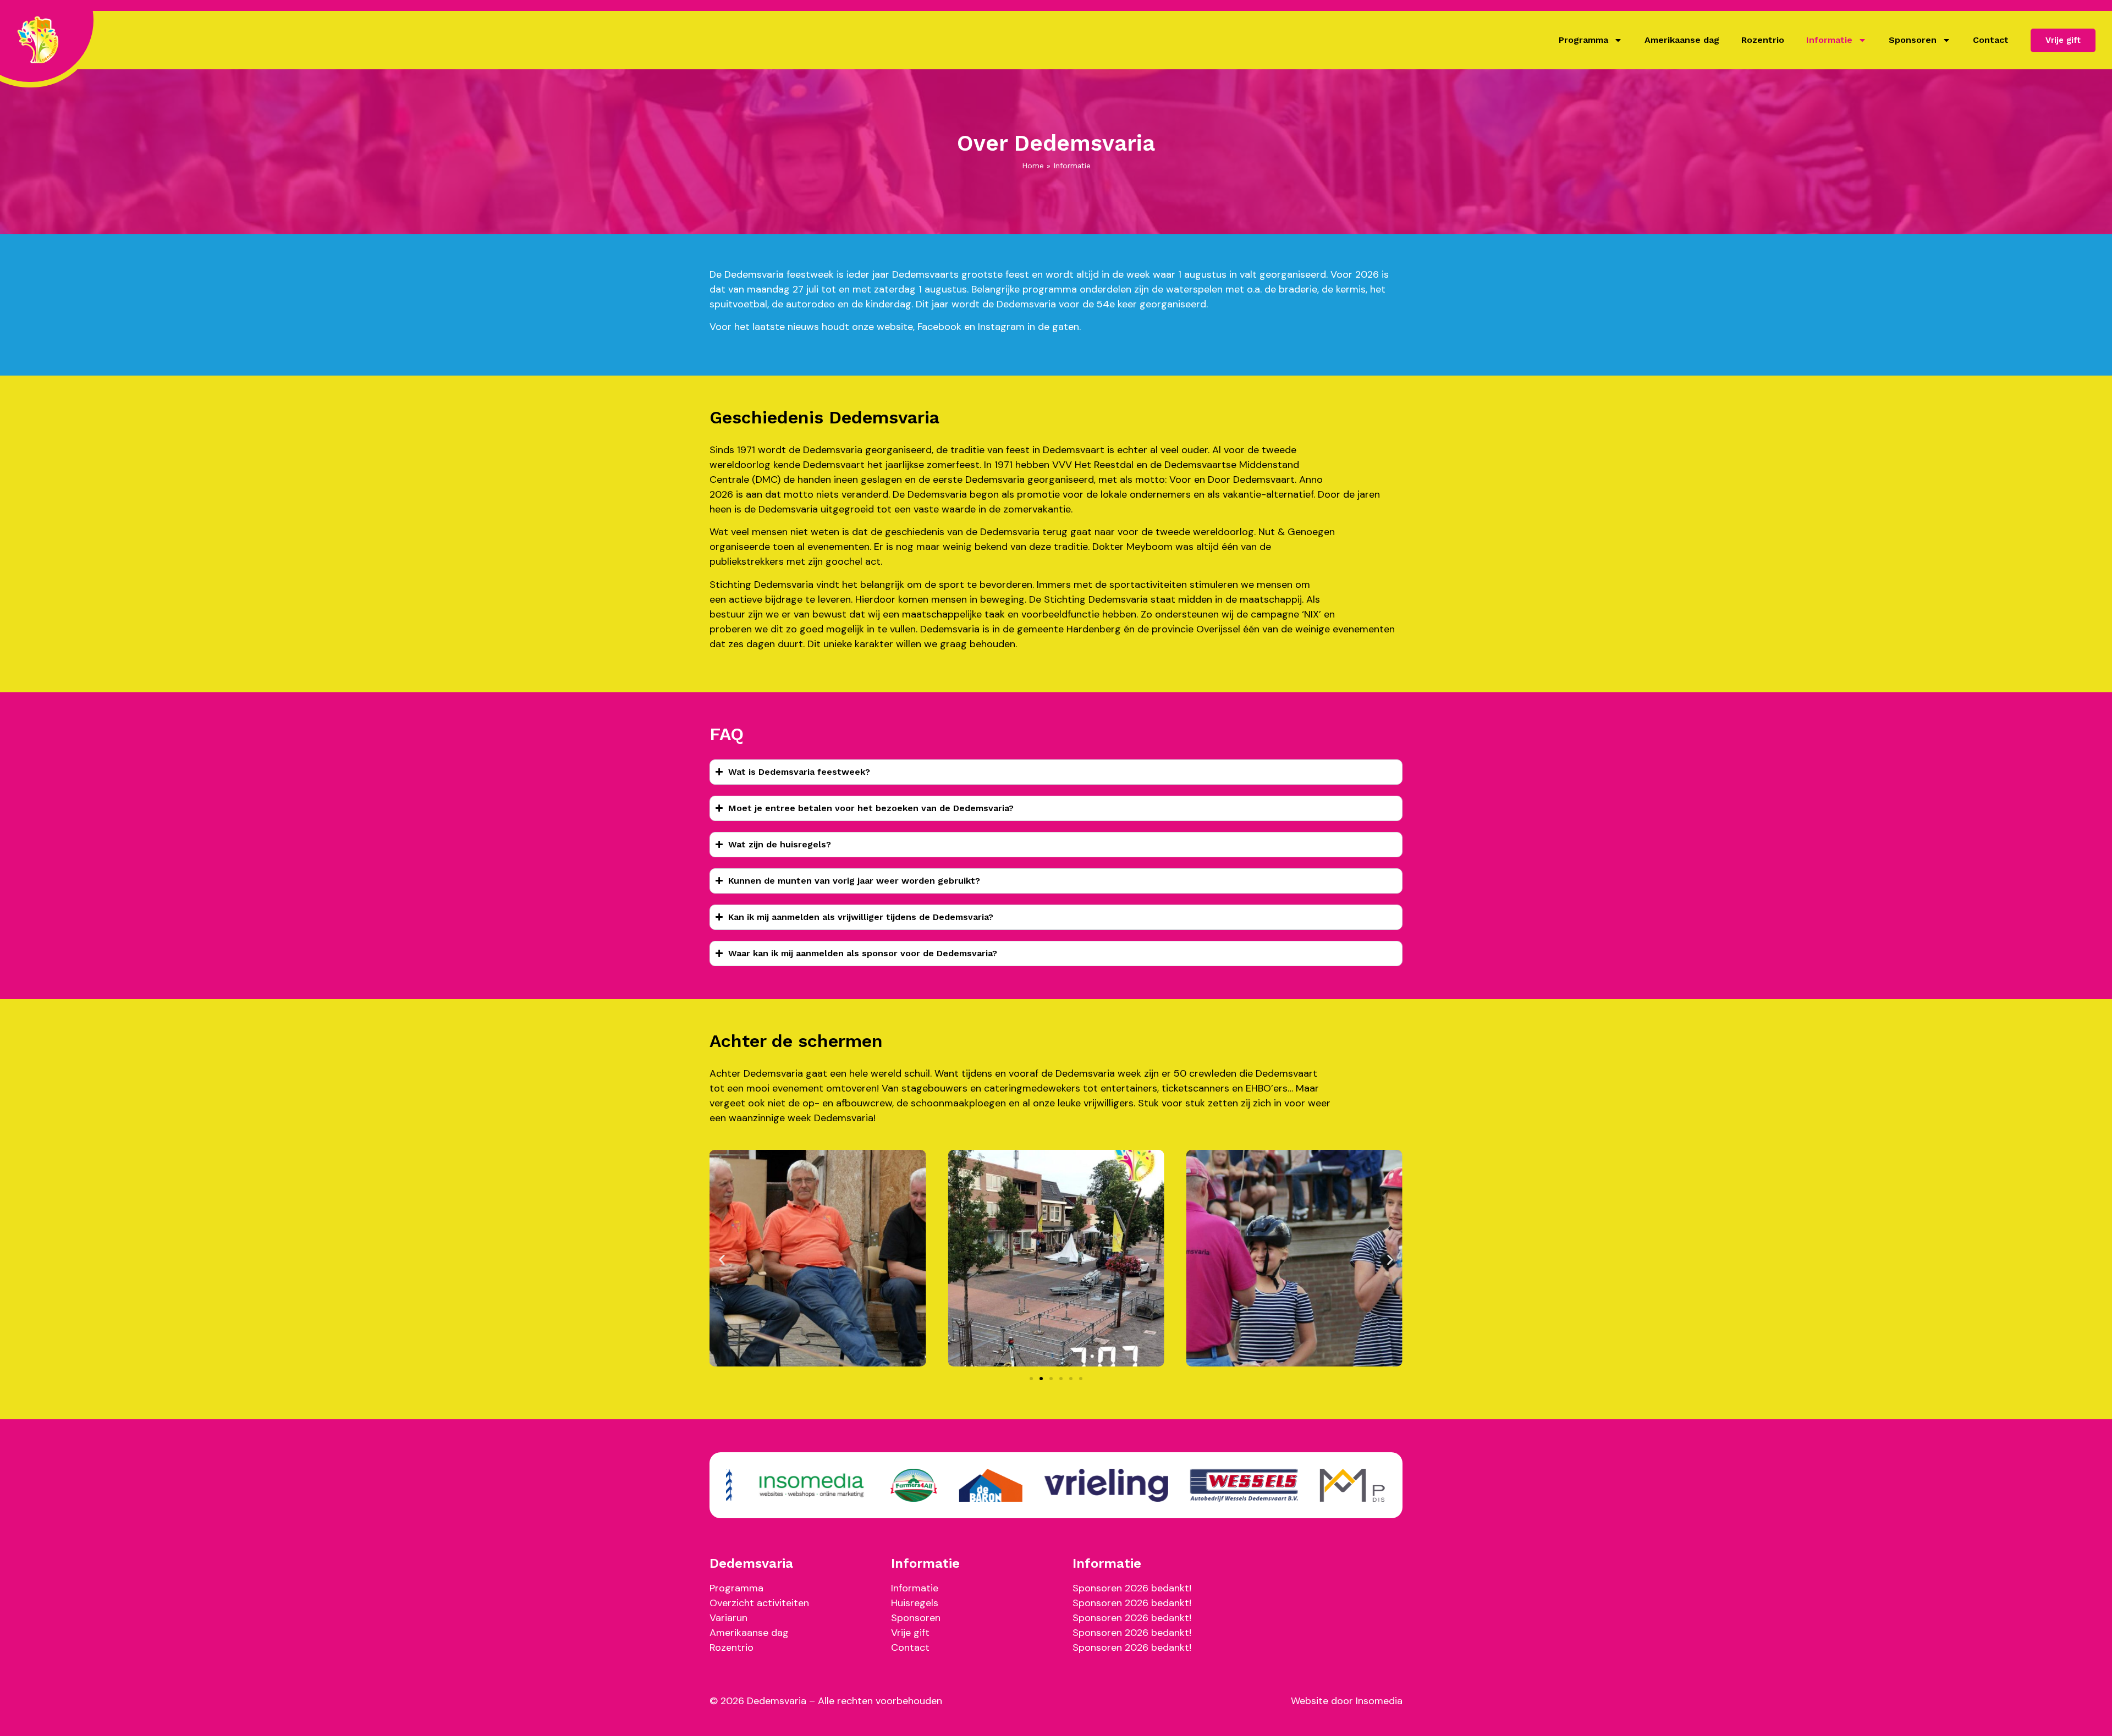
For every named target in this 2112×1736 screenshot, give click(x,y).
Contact (1991, 40)
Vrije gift (910, 1633)
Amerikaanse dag (1682, 40)
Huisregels (915, 1603)
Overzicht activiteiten (759, 1603)
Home (1033, 166)
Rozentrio (1763, 40)
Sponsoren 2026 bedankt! (1132, 1588)
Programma (1583, 40)
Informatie (1829, 40)
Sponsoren (1913, 40)
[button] (722, 1260)
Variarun (728, 1618)
